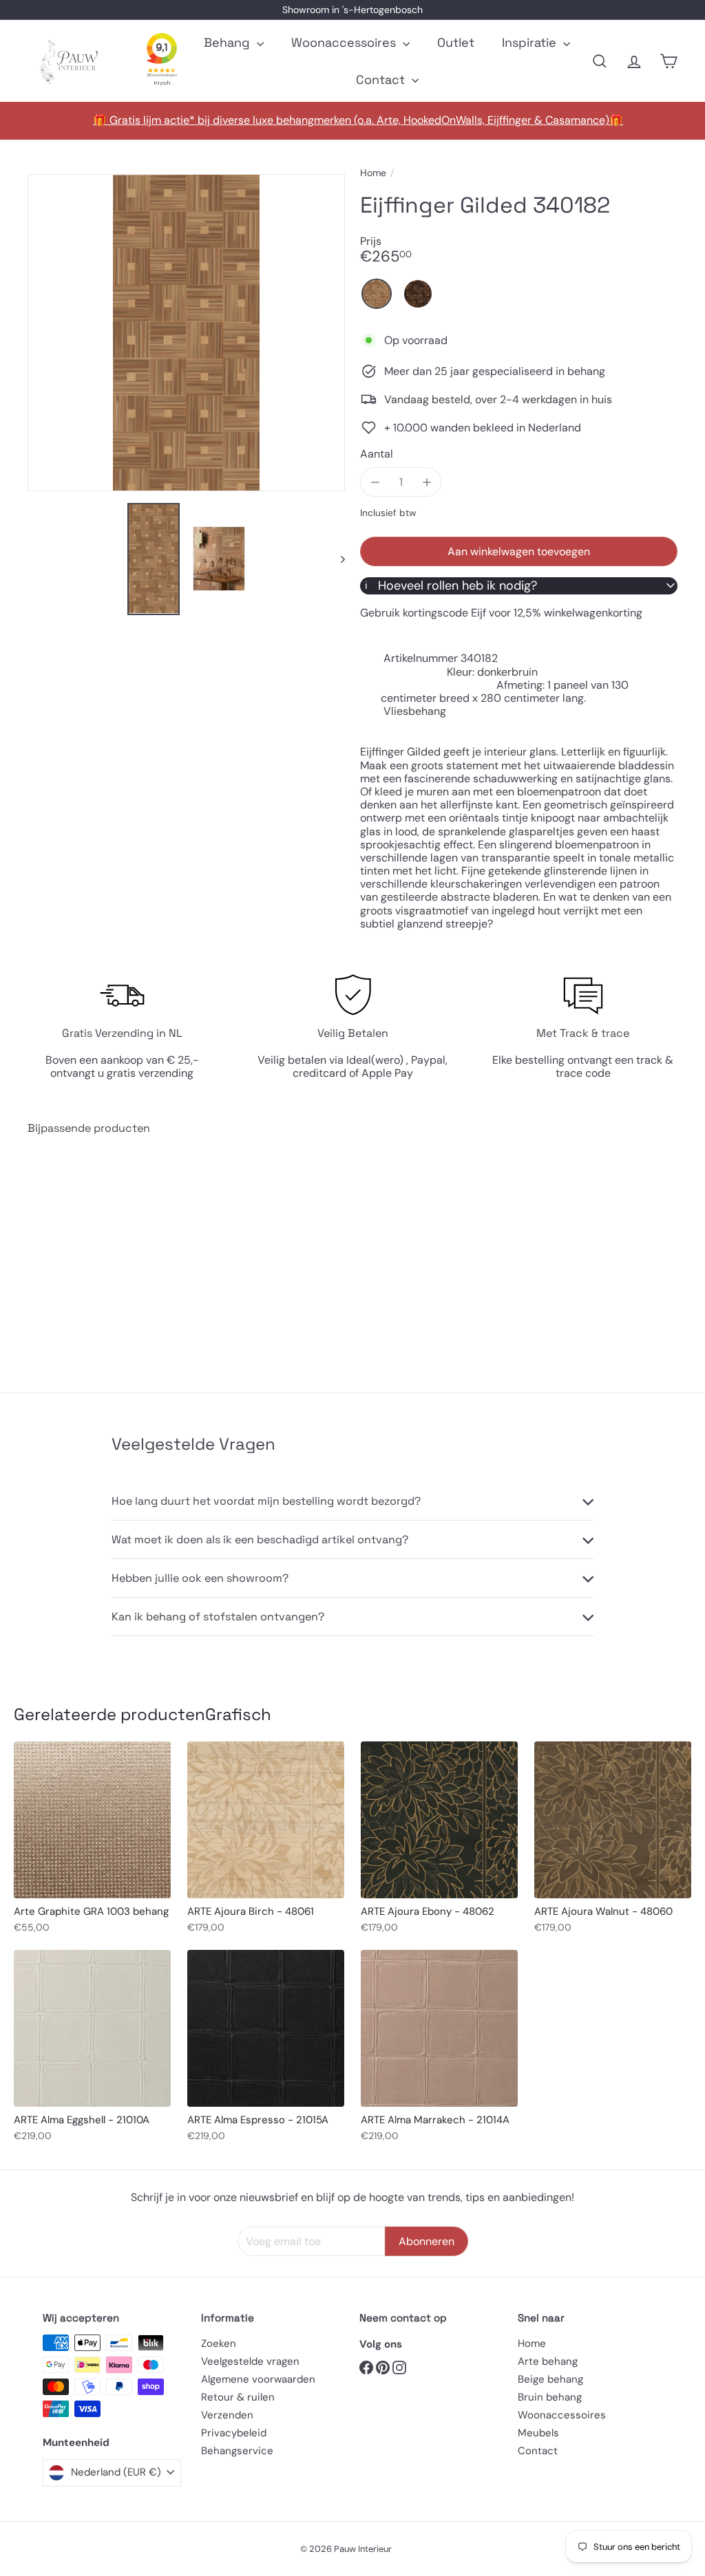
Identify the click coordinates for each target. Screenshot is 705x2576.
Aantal (377, 454)
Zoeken (219, 2343)
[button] (377, 294)
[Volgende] (336, 559)
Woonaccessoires (345, 42)
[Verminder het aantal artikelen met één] (375, 482)
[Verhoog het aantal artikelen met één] (427, 482)
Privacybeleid (234, 2433)
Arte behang (548, 2361)
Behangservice (237, 2451)
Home (373, 173)
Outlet (456, 42)
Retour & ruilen (238, 2397)
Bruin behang (550, 2397)
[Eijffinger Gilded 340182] (76, 1253)
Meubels (538, 2433)
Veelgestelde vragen (250, 2361)
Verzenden (227, 2415)
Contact (382, 79)
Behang (229, 42)
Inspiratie (531, 42)
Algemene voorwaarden (258, 2379)
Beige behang (550, 2379)
